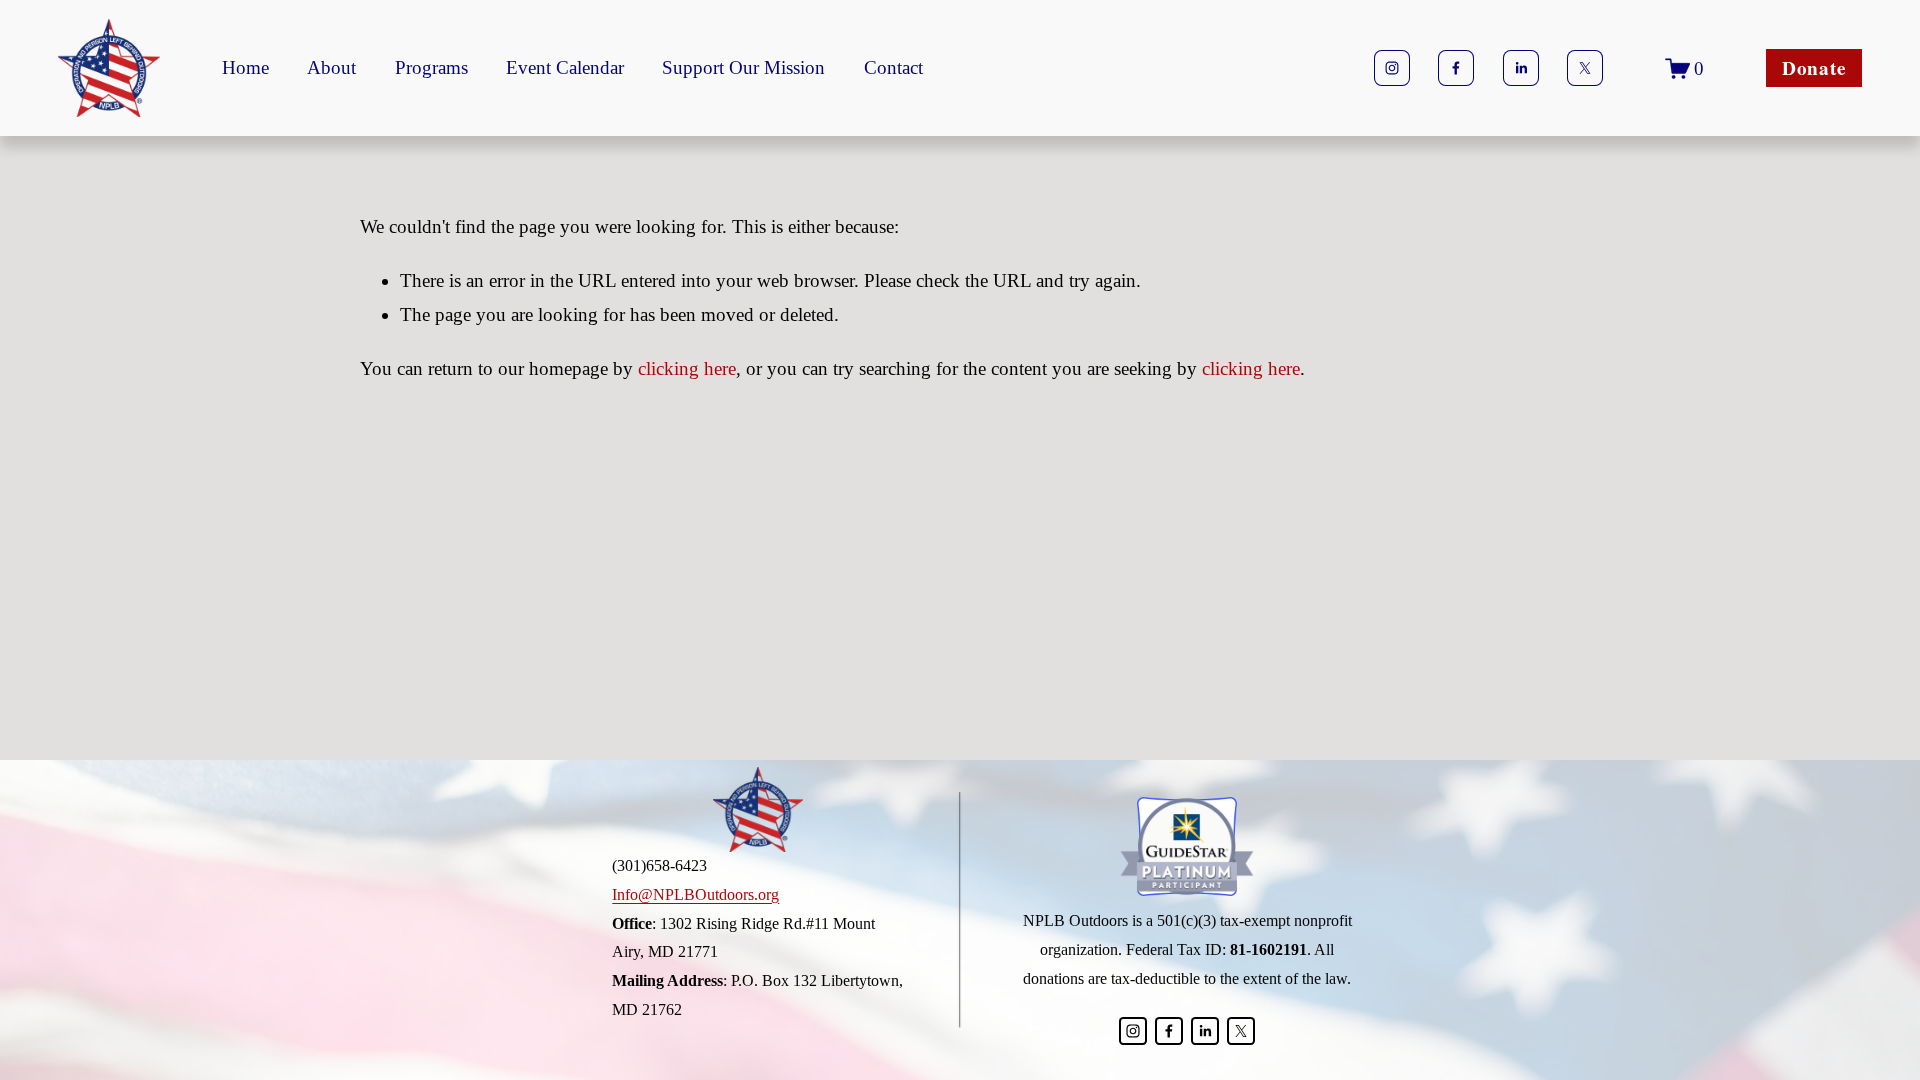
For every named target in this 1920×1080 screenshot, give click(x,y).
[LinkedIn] (1521, 68)
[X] (1585, 68)
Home (245, 67)
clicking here (687, 368)
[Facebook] (1456, 68)
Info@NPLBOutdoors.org (695, 894)
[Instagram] (1392, 68)
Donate (1814, 68)
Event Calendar (565, 67)
